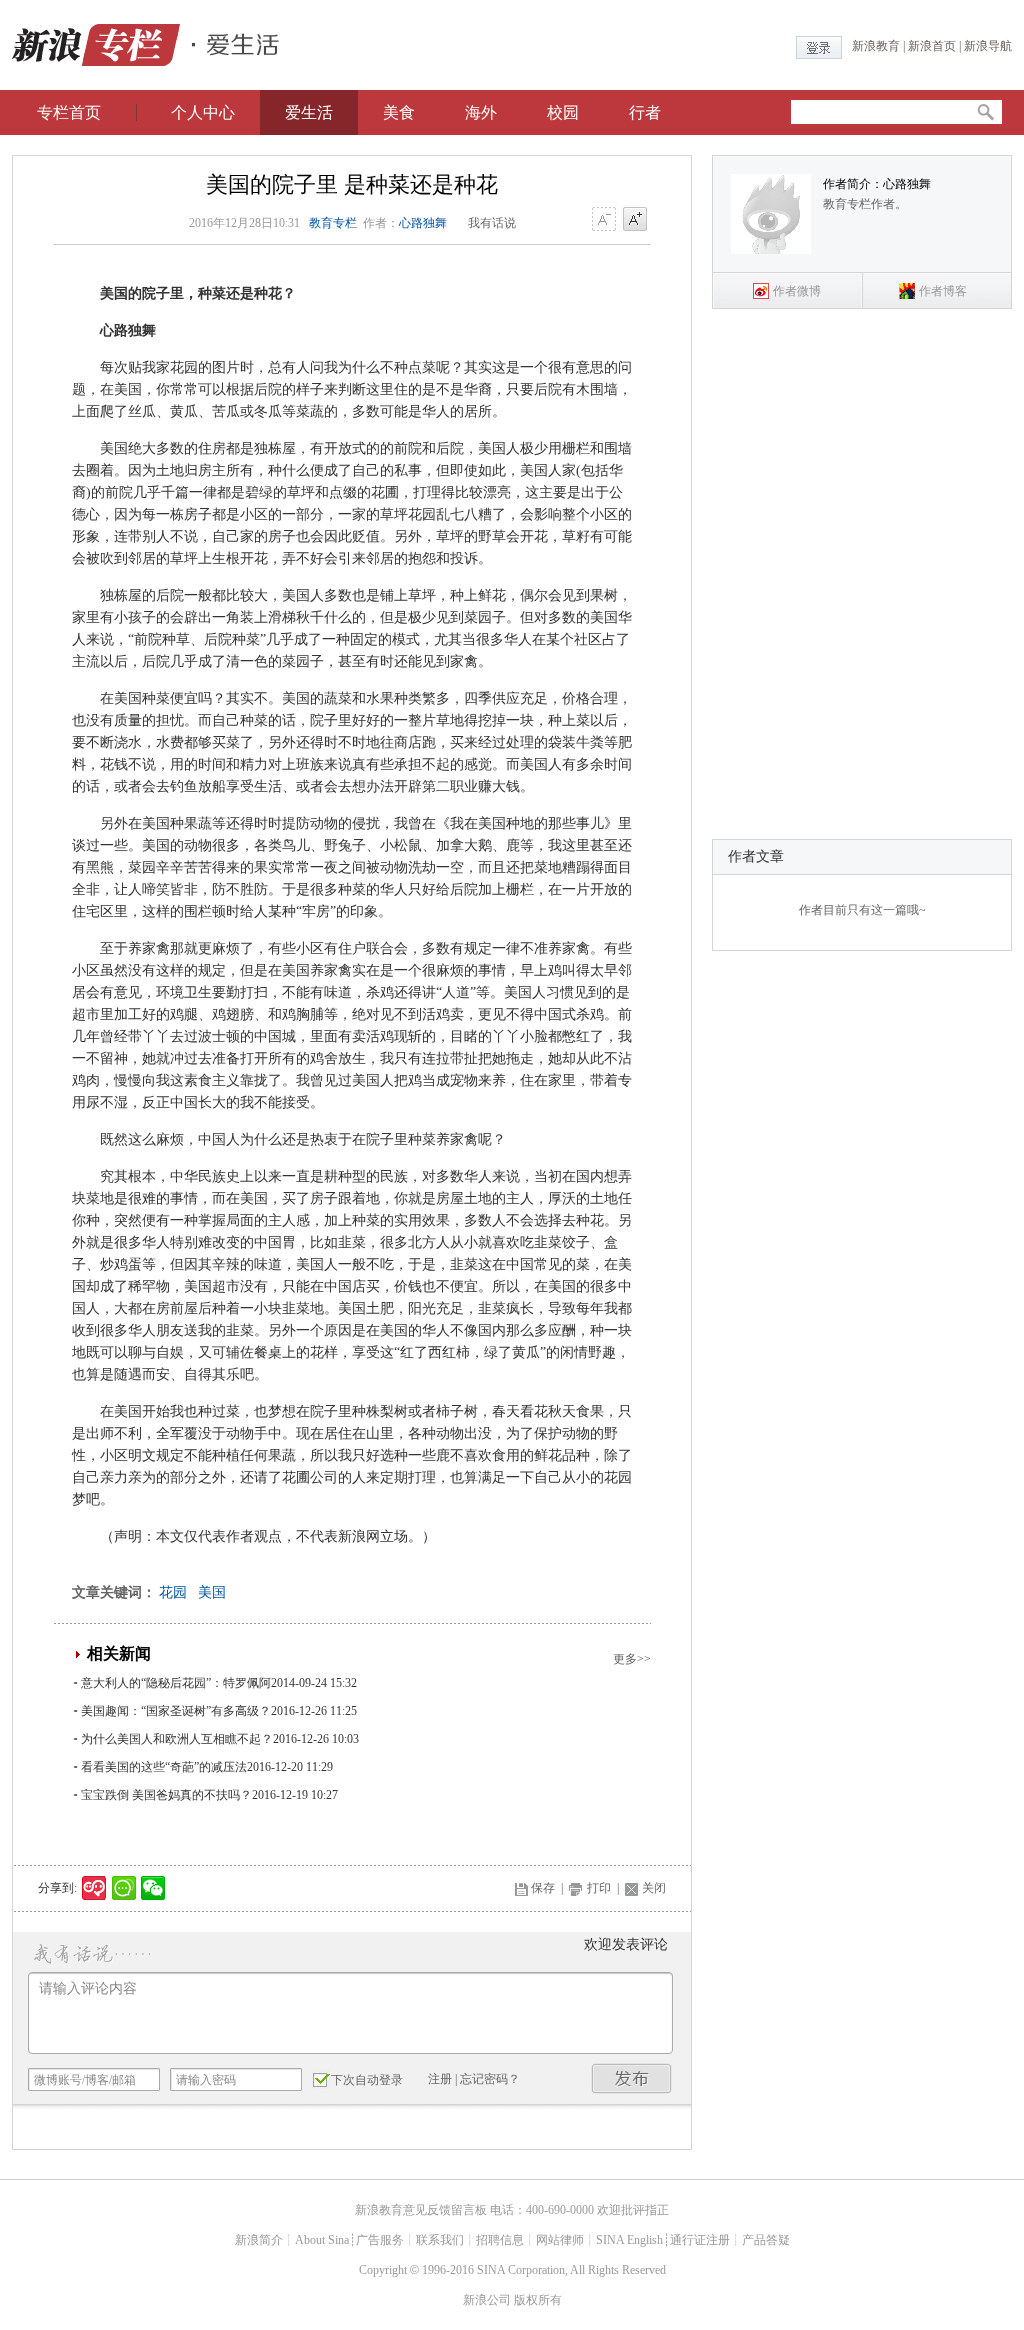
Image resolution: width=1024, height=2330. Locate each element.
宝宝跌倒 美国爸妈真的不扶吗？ (166, 1795)
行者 (645, 112)
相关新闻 (119, 1653)
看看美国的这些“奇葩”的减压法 (164, 1767)
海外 (481, 112)
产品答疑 (766, 2240)
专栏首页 (69, 112)
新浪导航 (988, 46)
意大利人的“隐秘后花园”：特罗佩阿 (176, 1683)
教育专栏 (333, 223)
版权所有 (538, 2300)
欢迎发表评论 (626, 1944)
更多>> (632, 1659)
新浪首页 (932, 46)
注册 (440, 2079)
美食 (399, 112)
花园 (173, 1592)
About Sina (322, 2240)
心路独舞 (423, 223)
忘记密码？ (490, 2079)
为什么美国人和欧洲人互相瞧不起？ (177, 1739)
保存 (543, 1888)
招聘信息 (500, 2240)
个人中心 (203, 112)
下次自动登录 (367, 2080)
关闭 (654, 1888)
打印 (599, 1888)
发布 (632, 2078)
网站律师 (560, 2240)
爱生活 (309, 112)
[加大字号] (635, 220)
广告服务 (380, 2240)
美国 (212, 1592)
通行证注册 (700, 2240)
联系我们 (440, 2240)
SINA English (629, 2240)
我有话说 (492, 223)
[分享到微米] (94, 1888)
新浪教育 (876, 46)
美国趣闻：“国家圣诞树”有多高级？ (176, 1711)
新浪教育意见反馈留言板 (421, 2210)
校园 (563, 112)
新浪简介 (259, 2240)
